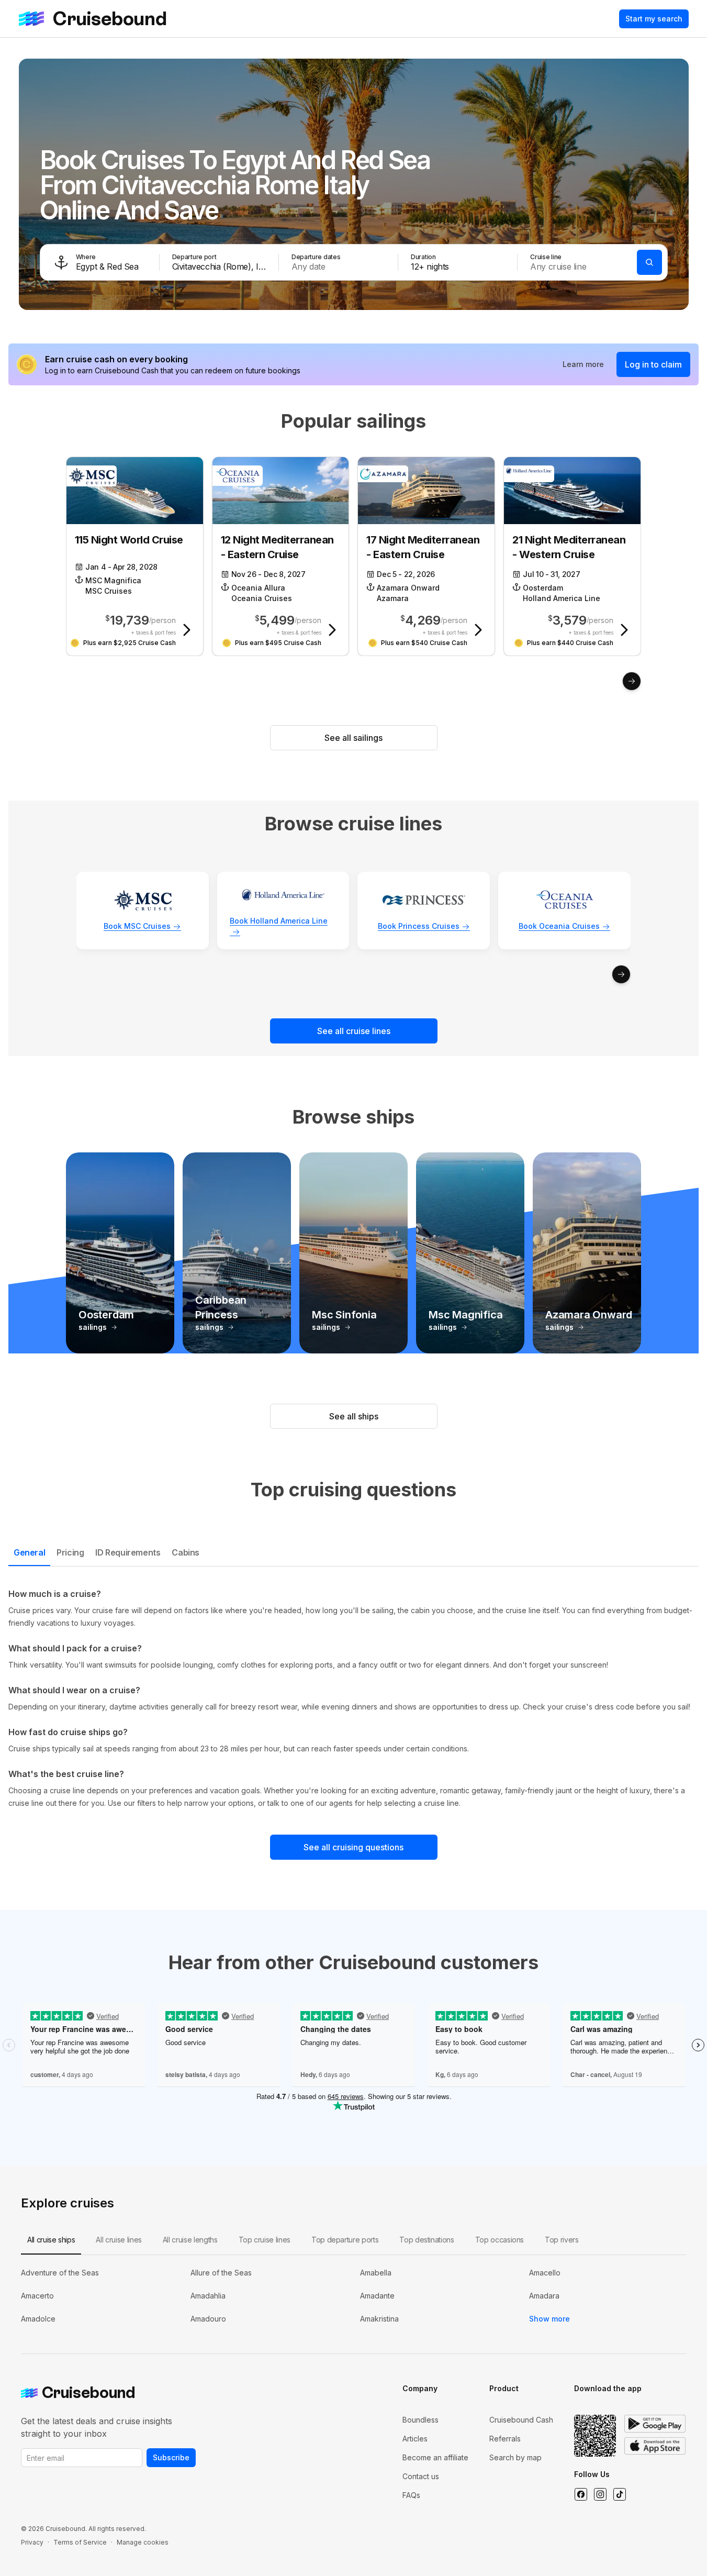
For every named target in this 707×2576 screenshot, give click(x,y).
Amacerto (37, 2296)
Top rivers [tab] (562, 2240)
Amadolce (38, 2319)
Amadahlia (208, 2296)
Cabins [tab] (186, 1552)
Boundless (420, 2420)
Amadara (544, 2296)
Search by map (515, 2457)
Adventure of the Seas (60, 2273)
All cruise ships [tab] (51, 2240)
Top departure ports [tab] (345, 2240)
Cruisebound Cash (521, 2420)
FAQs (411, 2495)
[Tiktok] (619, 2494)
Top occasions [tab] (500, 2240)
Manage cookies (143, 2542)
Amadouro (208, 2319)
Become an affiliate (435, 2457)
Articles (415, 2439)
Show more (549, 2319)
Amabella (376, 2273)
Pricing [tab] (70, 1552)
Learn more (583, 364)
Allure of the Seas (221, 2273)
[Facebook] (581, 2494)
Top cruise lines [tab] (265, 2240)
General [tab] (29, 1552)
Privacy (32, 2542)
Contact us (421, 2476)
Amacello (545, 2273)
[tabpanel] (353, 1698)
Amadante (377, 2296)
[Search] (649, 262)
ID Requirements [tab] (128, 1552)
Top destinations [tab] (427, 2240)
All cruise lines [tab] (119, 2240)
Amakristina (379, 2319)
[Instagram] (600, 2494)
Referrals (505, 2439)
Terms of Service (80, 2542)
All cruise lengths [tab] (190, 2240)
